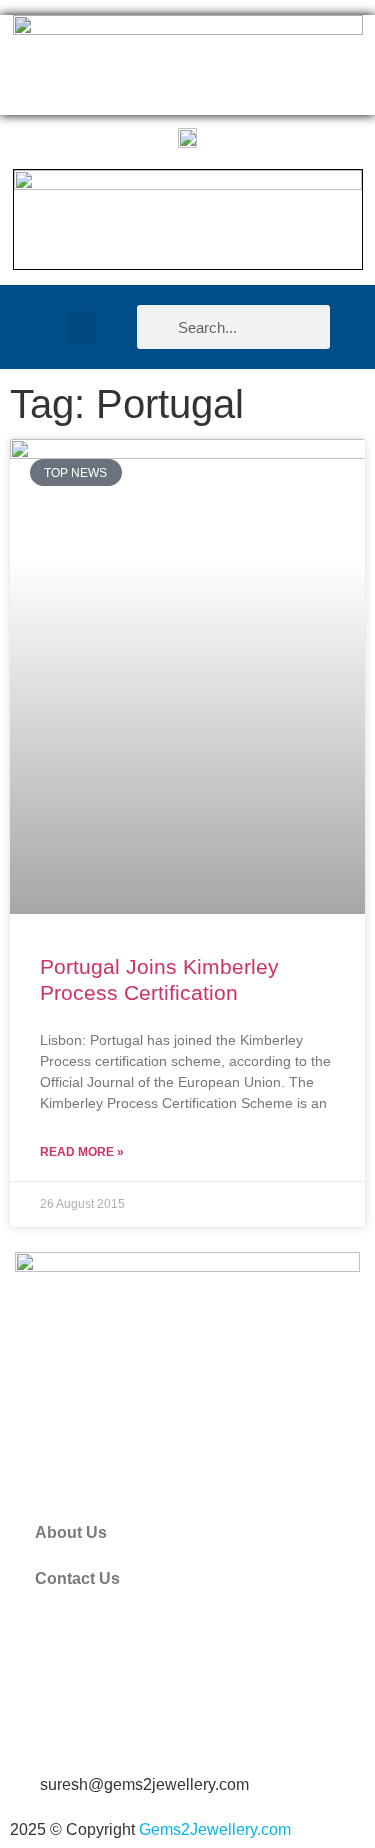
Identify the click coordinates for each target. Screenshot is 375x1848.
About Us (71, 1532)
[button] (81, 327)
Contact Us (77, 1578)
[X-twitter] (94, 1726)
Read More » (82, 1152)
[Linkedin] (148, 1726)
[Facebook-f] (40, 1726)
